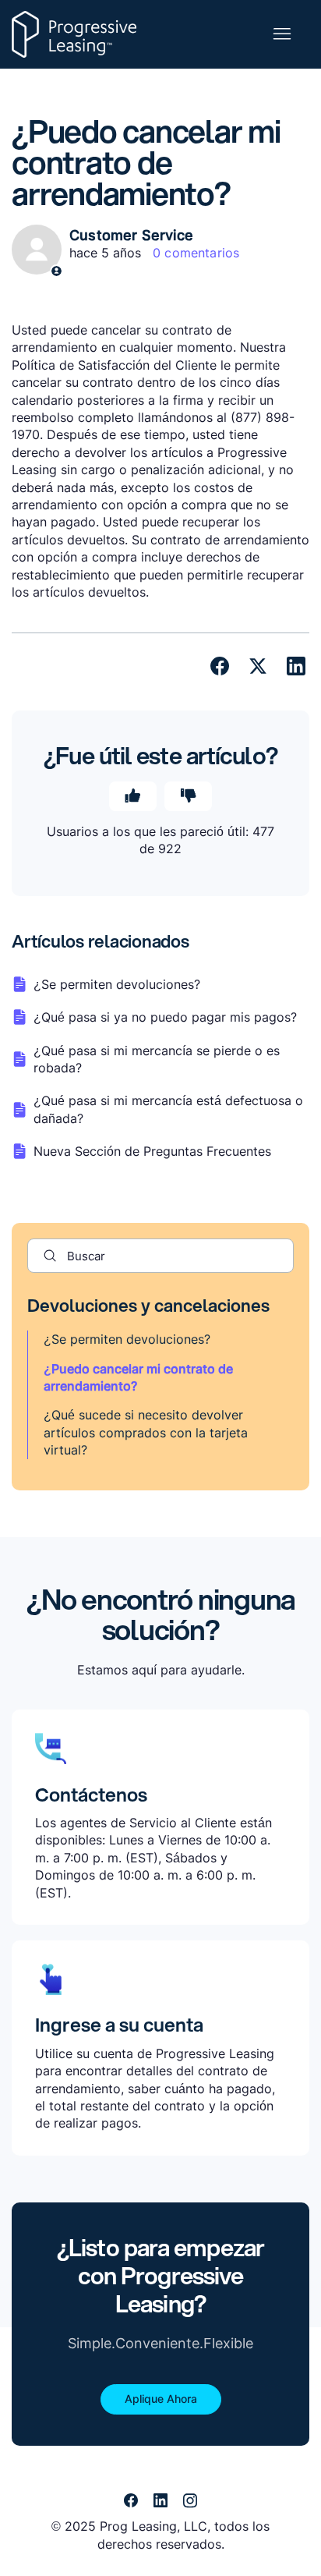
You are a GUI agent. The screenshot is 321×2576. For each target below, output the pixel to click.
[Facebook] (220, 666)
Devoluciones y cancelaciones (148, 1305)
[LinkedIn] (296, 666)
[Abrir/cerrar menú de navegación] (282, 34)
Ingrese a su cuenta (119, 2025)
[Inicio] (74, 34)
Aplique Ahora (161, 2399)
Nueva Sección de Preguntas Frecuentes (152, 1151)
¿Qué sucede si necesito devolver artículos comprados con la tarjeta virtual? (146, 1432)
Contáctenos (91, 1795)
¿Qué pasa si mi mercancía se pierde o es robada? (157, 1059)
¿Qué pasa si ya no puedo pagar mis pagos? (165, 1017)
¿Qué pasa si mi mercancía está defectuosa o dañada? (168, 1109)
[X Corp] (258, 666)
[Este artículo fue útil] (133, 796)
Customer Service (131, 235)
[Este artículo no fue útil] (188, 796)
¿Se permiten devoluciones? (127, 1339)
